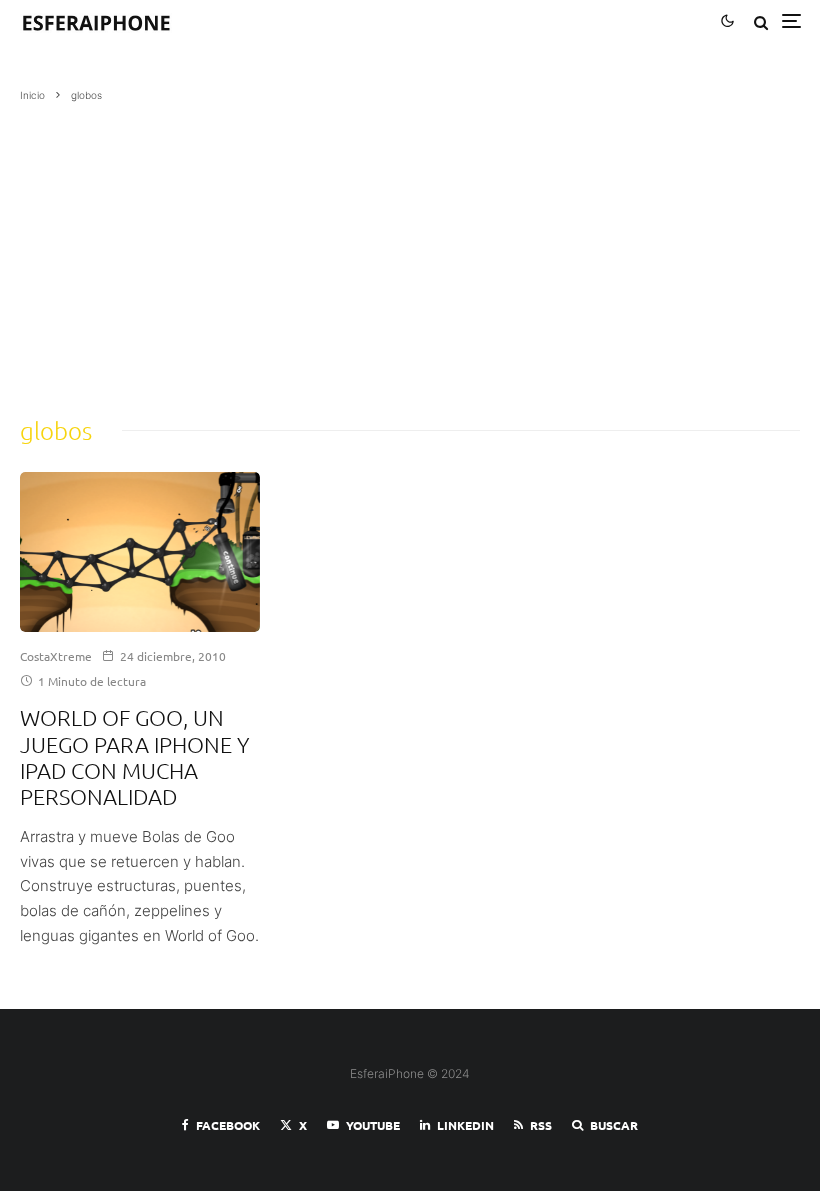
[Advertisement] (410, 253)
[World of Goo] (140, 552)
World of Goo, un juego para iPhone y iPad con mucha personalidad (135, 756)
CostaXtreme (56, 656)
